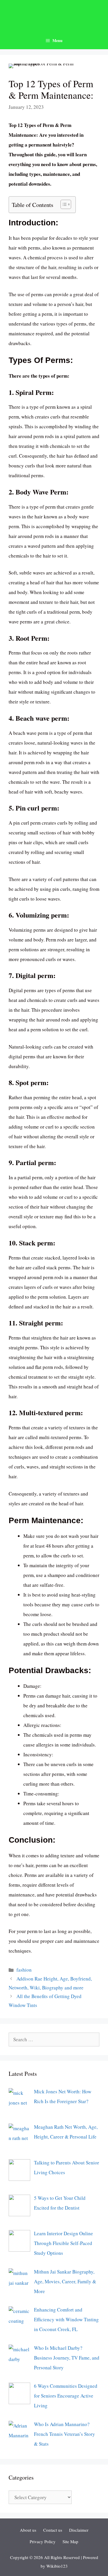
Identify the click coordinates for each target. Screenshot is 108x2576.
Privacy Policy (43, 2541)
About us (28, 2530)
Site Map (70, 2541)
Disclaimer (79, 2530)
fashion (24, 1970)
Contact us (53, 2530)
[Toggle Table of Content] (63, 204)
